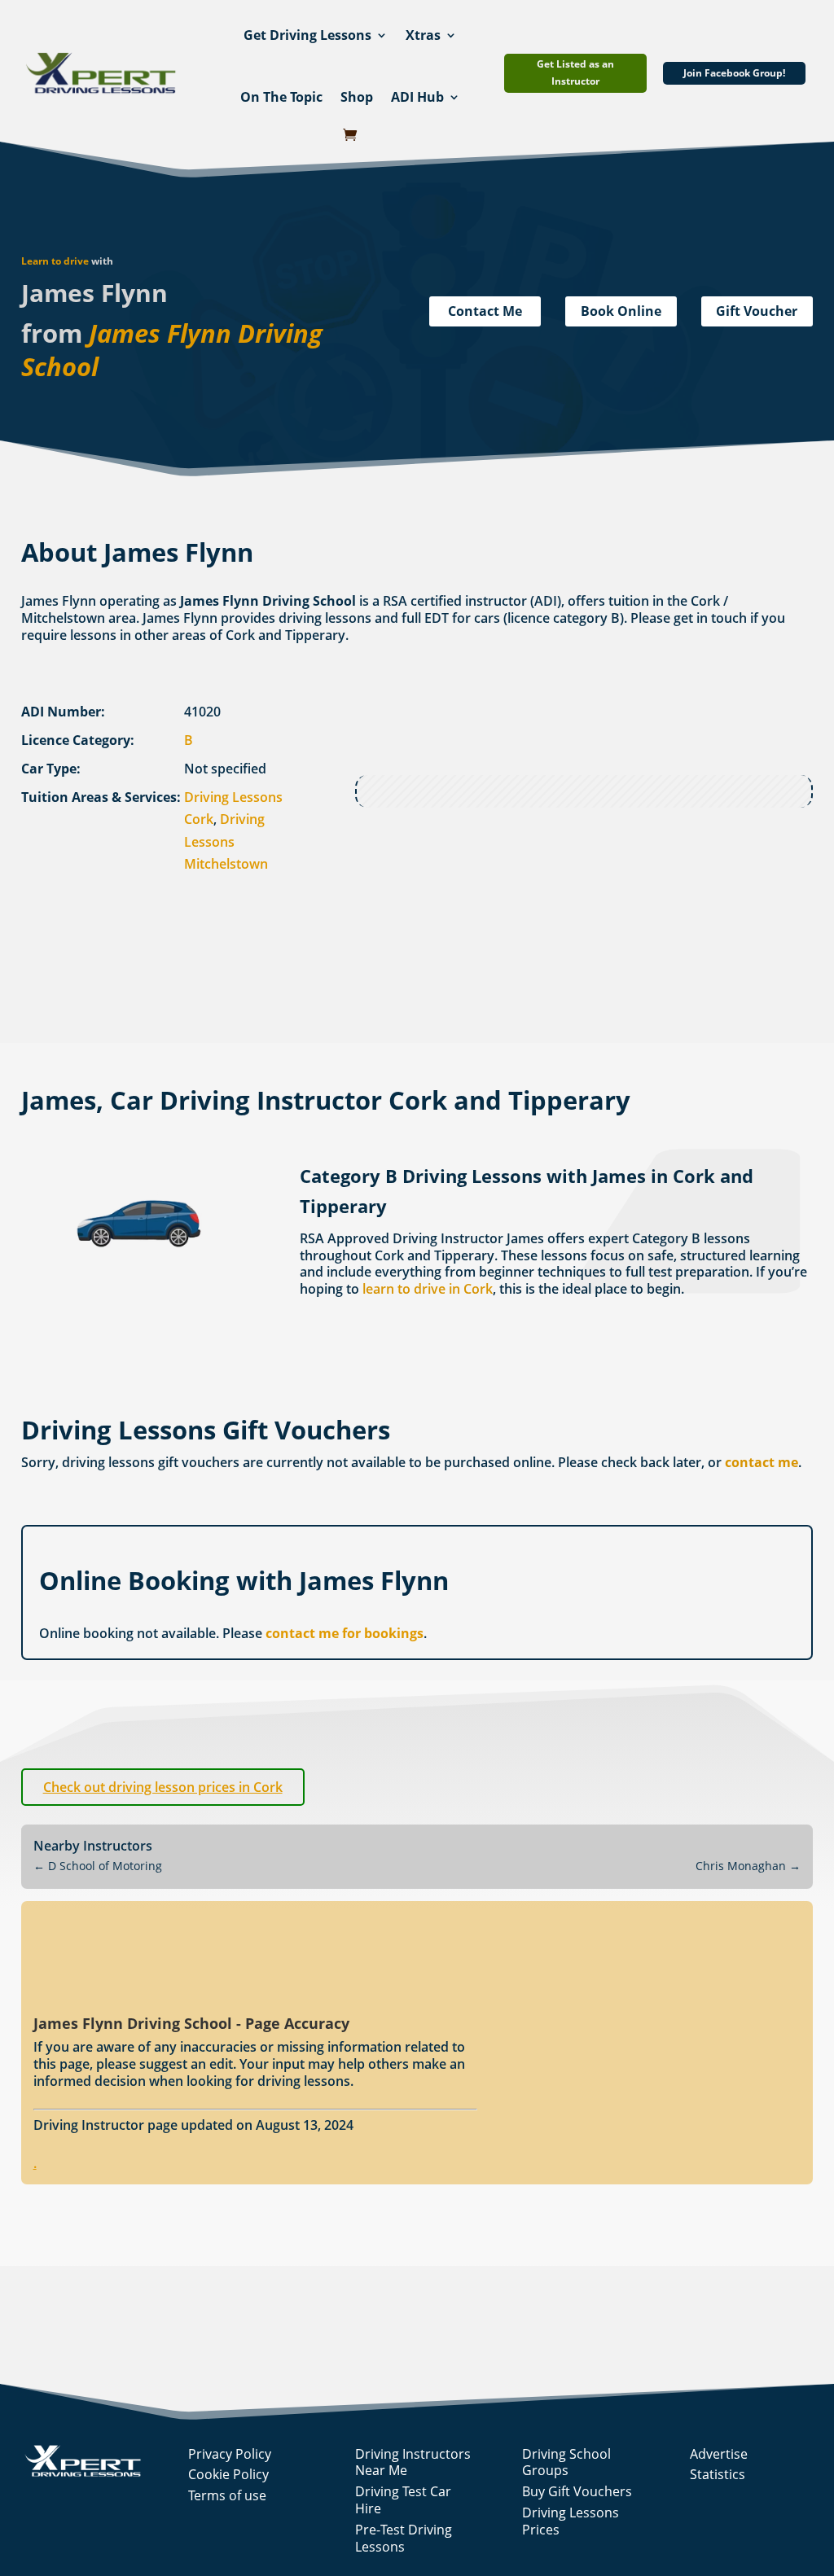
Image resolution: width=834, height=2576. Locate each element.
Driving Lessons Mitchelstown (226, 841)
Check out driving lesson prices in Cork (163, 1787)
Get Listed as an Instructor (575, 72)
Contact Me (485, 311)
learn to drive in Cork (428, 1289)
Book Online (621, 311)
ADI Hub (417, 97)
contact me (762, 1462)
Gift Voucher (757, 311)
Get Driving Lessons (307, 35)
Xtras (423, 35)
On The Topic (281, 97)
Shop (357, 97)
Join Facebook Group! (734, 73)
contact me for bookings (345, 1633)
